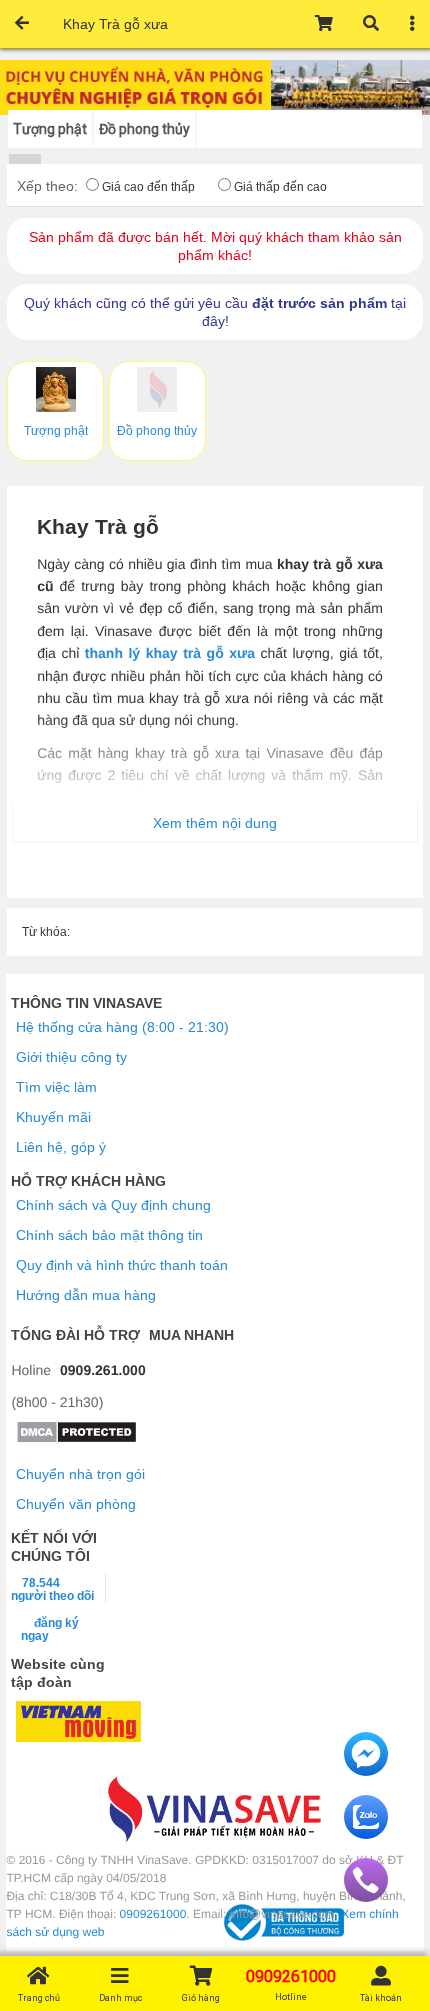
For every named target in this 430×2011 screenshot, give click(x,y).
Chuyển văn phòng (76, 1504)
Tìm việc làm (56, 1087)
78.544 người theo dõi (52, 1589)
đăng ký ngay (50, 1629)
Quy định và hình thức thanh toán (122, 1265)
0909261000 (153, 1914)
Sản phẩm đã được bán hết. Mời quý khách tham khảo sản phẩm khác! (215, 246)
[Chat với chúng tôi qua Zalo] (366, 1834)
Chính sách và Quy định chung (113, 1205)
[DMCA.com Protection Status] (76, 1439)
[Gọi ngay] (366, 1897)
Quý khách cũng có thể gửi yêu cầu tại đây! (215, 312)
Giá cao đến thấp (148, 187)
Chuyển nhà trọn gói (80, 1474)
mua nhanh (191, 1335)
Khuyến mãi (53, 1117)
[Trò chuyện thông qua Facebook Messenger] (366, 1771)
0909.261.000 (103, 1370)
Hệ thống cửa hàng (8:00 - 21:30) (122, 1027)
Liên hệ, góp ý (61, 1147)
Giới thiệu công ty (71, 1057)
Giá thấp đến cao (280, 187)
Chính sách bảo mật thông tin (109, 1235)
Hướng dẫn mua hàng (86, 1295)
